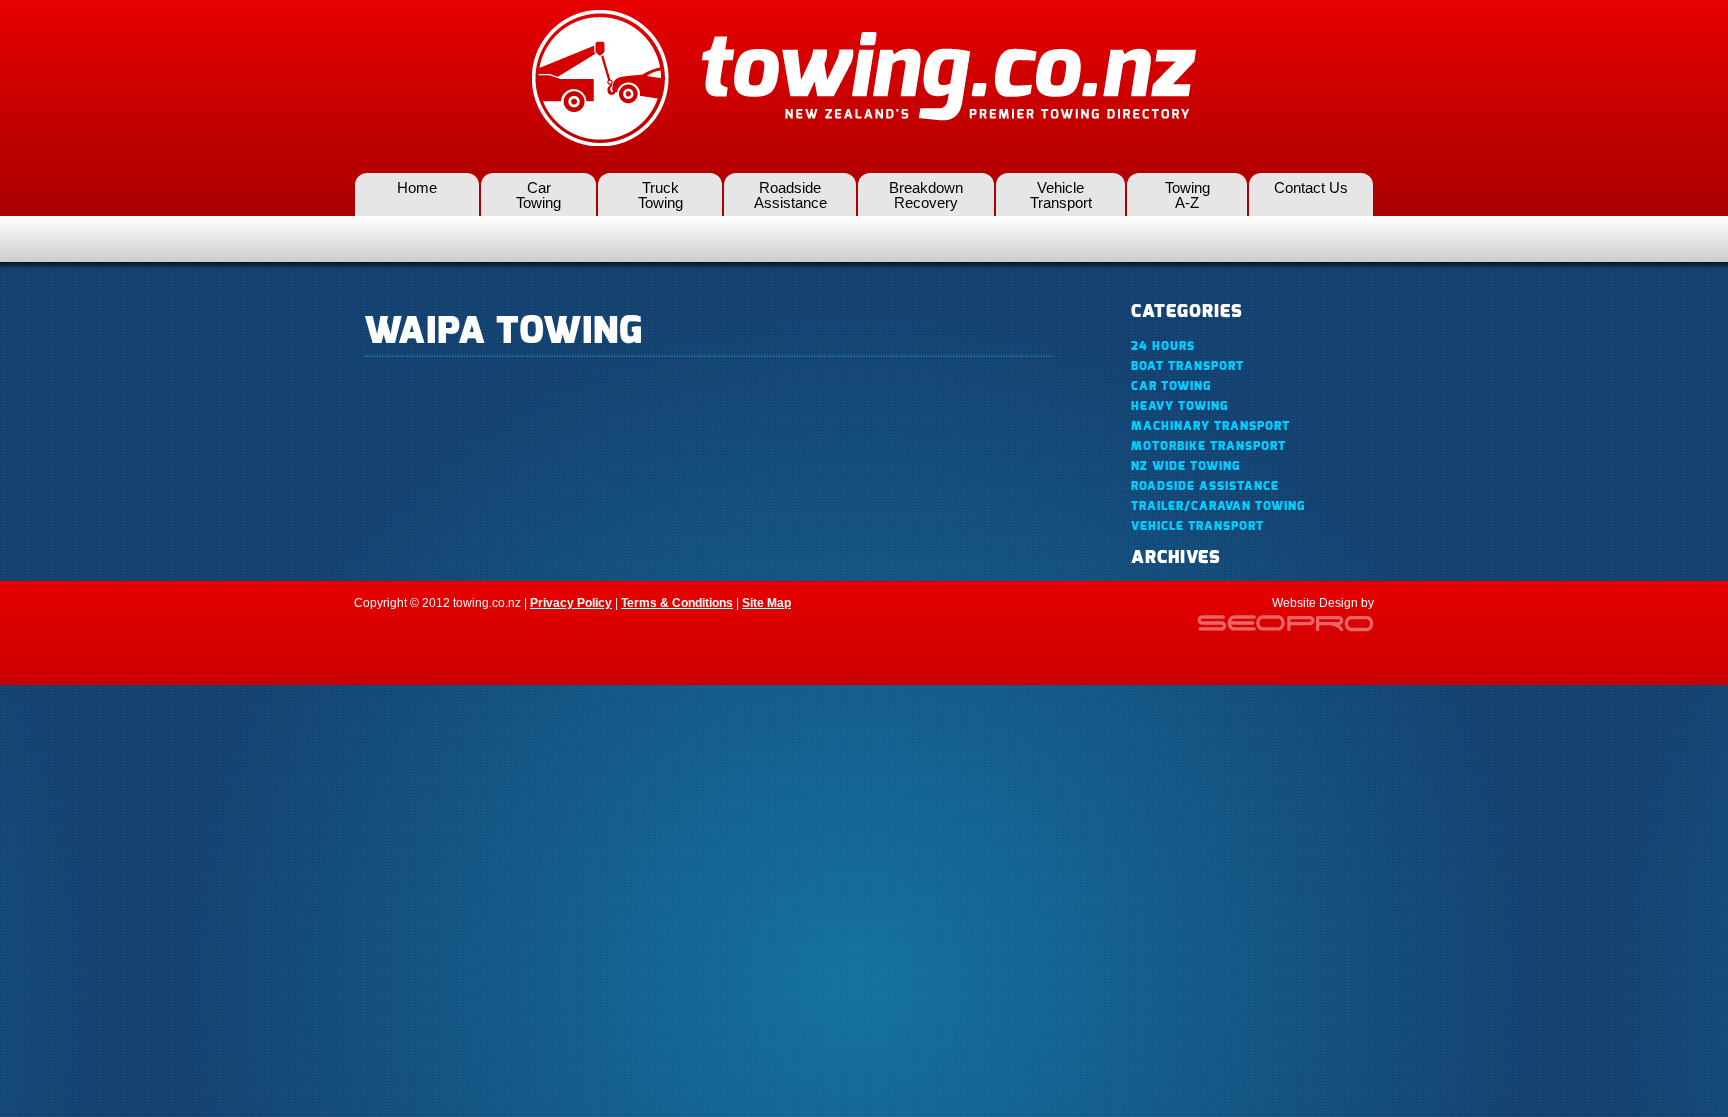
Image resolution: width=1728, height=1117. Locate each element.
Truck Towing (660, 195)
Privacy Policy (571, 603)
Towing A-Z (1187, 195)
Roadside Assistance (790, 195)
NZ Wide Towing (1185, 466)
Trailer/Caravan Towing (1218, 506)
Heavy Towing (1179, 406)
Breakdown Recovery (926, 195)
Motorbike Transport (1208, 446)
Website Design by (1323, 603)
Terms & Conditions (677, 603)
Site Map (766, 603)
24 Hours (1163, 346)
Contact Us (1311, 188)
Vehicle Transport (1061, 195)
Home (417, 188)
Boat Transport (1187, 366)
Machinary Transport (1210, 426)
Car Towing (538, 195)
